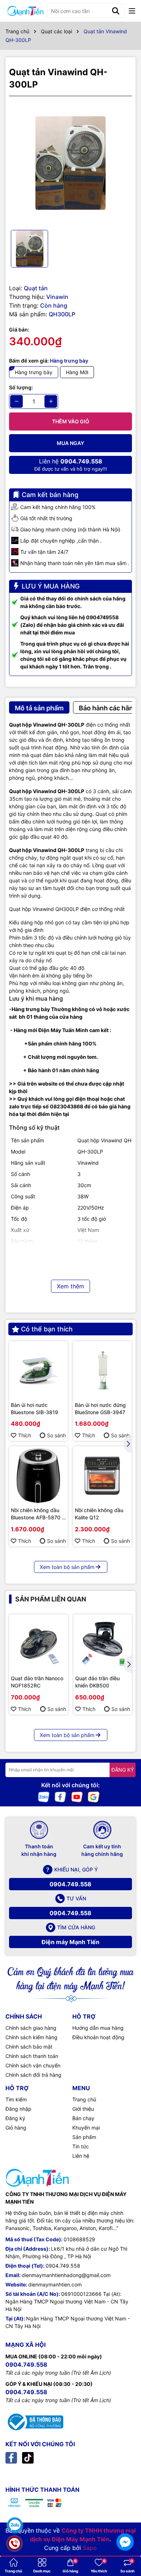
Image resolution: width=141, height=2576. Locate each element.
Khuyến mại (86, 2128)
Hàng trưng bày (34, 372)
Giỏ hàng (16, 2128)
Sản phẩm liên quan (51, 1599)
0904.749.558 (70, 1884)
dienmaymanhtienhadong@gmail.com (66, 2275)
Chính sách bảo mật (29, 2047)
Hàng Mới (77, 372)
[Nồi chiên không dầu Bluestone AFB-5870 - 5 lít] (38, 1476)
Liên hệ (81, 2156)
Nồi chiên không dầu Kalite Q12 (99, 1514)
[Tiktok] (28, 2457)
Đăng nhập (18, 2109)
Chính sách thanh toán (32, 2056)
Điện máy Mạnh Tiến (70, 1942)
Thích (25, 1435)
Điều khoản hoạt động (98, 2037)
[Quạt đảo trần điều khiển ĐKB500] (103, 1644)
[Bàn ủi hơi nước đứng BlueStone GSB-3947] (102, 1370)
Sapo (90, 2548)
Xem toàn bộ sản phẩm (67, 1567)
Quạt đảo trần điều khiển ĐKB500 (97, 1682)
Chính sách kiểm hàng (31, 2037)
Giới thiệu (83, 2109)
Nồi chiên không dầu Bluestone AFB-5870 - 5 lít (37, 1514)
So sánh (56, 1435)
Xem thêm (70, 1286)
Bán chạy (83, 2118)
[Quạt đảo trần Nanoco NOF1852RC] (39, 1644)
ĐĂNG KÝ (123, 1770)
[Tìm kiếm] (116, 11)
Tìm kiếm (16, 2099)
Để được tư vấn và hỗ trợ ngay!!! (71, 465)
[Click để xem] (70, 163)
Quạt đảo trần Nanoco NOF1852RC (37, 1682)
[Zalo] (44, 1796)
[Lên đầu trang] (125, 2522)
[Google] (94, 1796)
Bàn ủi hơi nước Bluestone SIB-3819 (35, 1409)
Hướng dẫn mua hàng (98, 2028)
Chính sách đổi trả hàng (33, 2075)
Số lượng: (21, 387)
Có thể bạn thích (47, 1329)
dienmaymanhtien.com (55, 2284)
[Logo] (25, 11)
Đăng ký (15, 2118)
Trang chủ (84, 2099)
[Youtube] (77, 1796)
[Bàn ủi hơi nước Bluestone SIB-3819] (38, 1370)
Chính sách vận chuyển (33, 2065)
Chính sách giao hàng (31, 2028)
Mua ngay (70, 443)
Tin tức (81, 2146)
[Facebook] (60, 1796)
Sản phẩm (84, 2137)
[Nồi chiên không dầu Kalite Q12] (102, 1476)
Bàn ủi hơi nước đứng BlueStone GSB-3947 (100, 1409)
